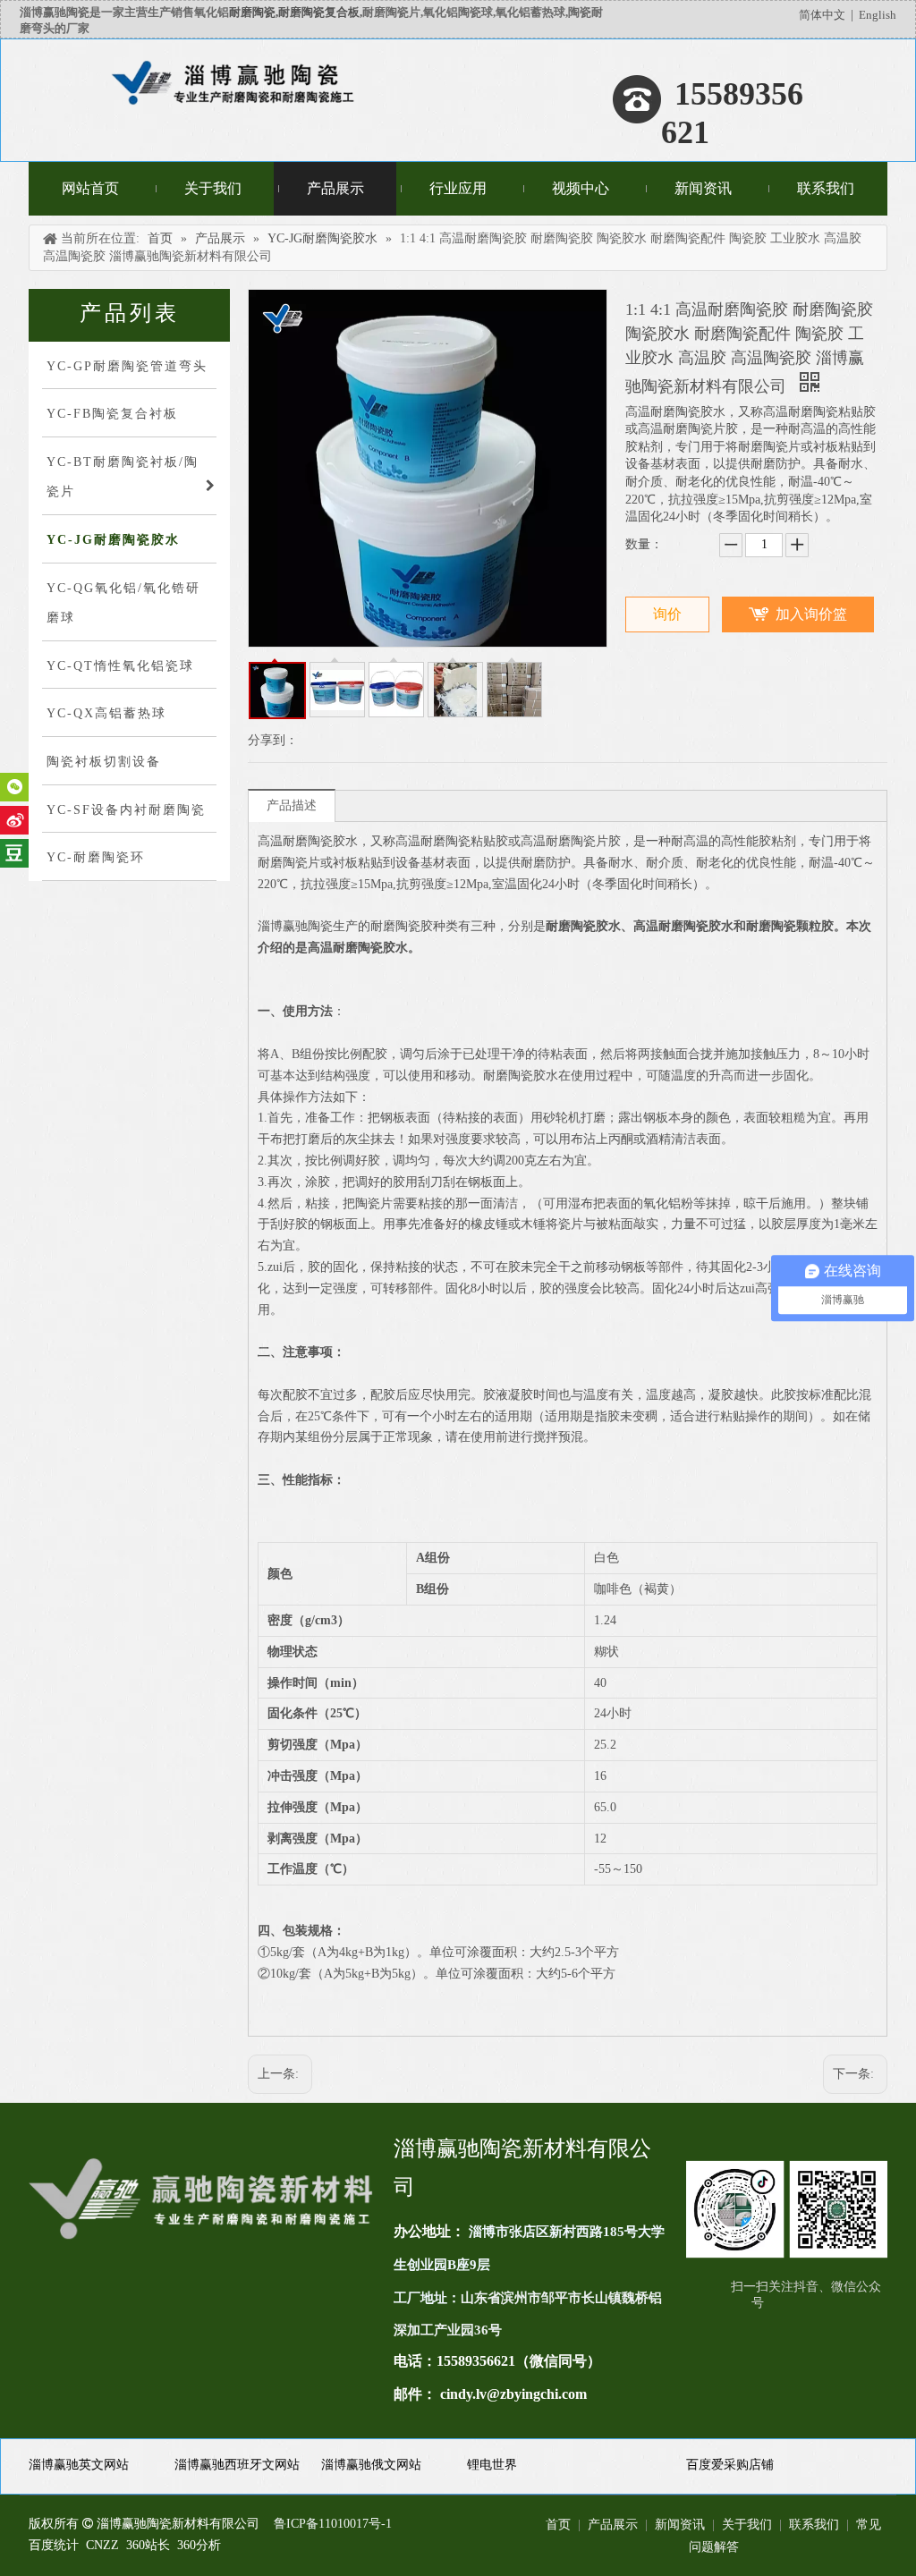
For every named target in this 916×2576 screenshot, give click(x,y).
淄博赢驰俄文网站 (371, 2465)
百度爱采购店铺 (730, 2465)
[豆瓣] (14, 853)
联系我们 (814, 2525)
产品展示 (613, 2525)
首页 (558, 2525)
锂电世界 (492, 2465)
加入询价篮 (811, 614)
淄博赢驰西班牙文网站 (237, 2465)
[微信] (14, 787)
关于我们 (747, 2525)
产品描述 (292, 805)
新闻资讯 (680, 2525)
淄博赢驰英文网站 (79, 2465)
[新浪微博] (14, 820)
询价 (667, 614)
